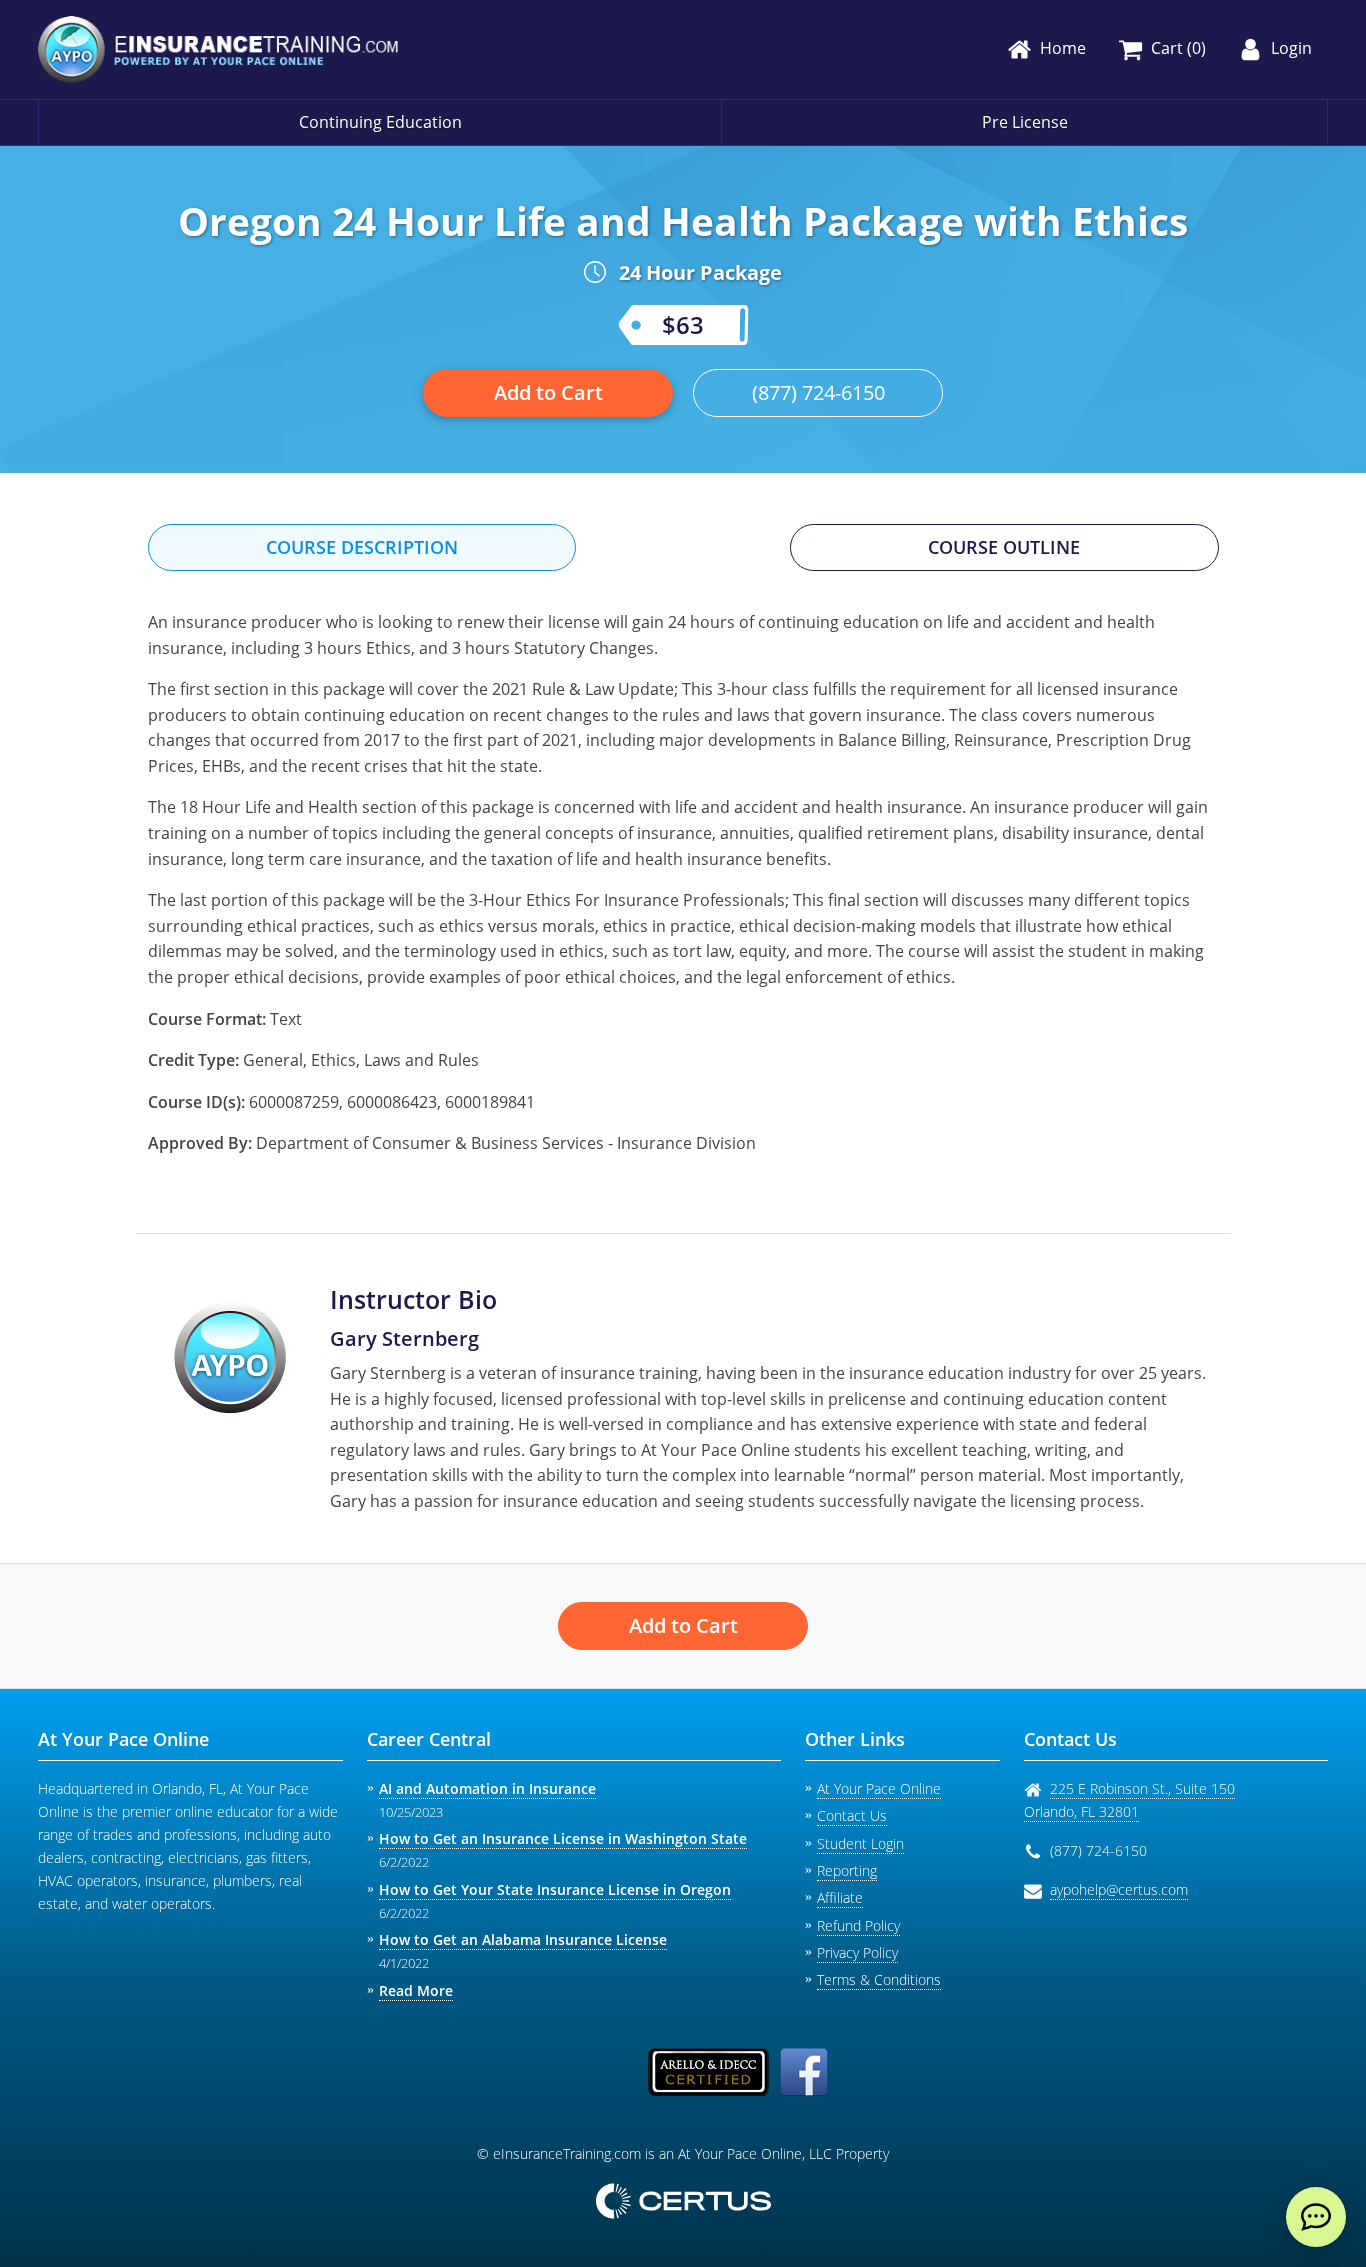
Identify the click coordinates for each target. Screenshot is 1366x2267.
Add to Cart (548, 392)
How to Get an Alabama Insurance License (523, 1939)
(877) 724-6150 (818, 392)
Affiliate (840, 1897)
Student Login (860, 1843)
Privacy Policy (857, 1952)
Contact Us (852, 1815)
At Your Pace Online (879, 1788)
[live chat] (1316, 2217)
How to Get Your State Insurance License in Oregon (555, 1889)
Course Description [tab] (362, 547)
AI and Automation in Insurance (487, 1788)
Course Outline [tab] (1004, 547)
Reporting (847, 1870)
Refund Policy (858, 1925)
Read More (416, 1990)
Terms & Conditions (879, 1979)
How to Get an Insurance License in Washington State (563, 1838)
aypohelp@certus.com (1119, 1889)
